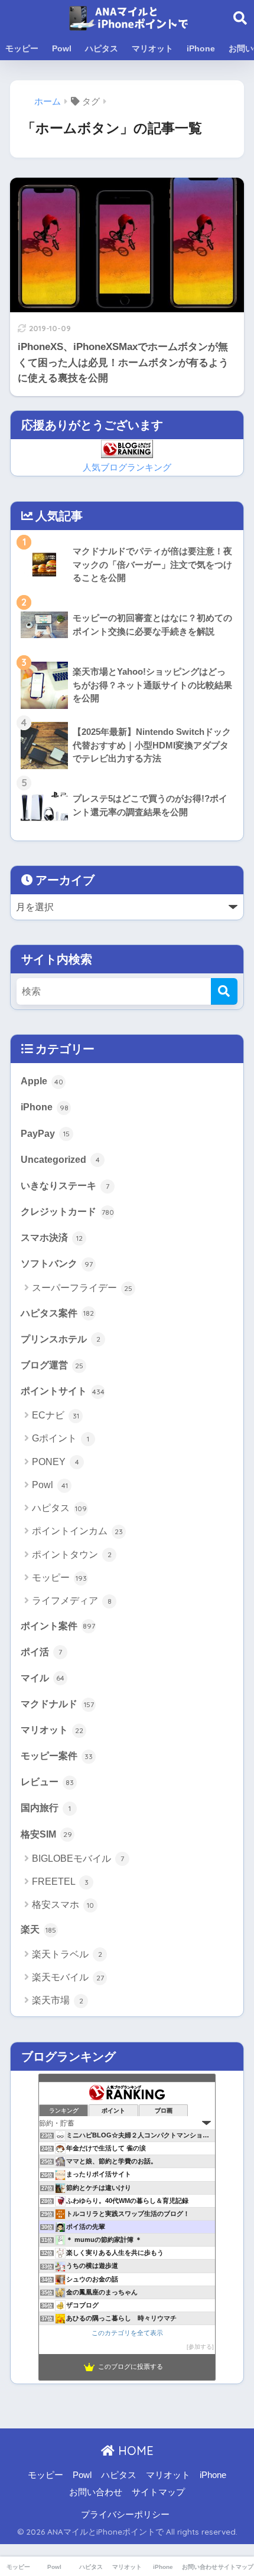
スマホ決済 (52, 1237)
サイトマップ (158, 2492)
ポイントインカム (77, 1531)
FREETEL (60, 1882)
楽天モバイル (68, 1977)
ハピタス (102, 48)
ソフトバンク (57, 1263)
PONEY (56, 1462)
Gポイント (61, 1438)
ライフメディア (72, 1601)
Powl (62, 48)
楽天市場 (58, 2000)
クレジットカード (67, 1211)
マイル (43, 1678)
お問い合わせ (96, 2492)
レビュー (47, 1781)
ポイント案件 (58, 1626)
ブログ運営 (52, 1365)
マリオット (152, 48)
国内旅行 (46, 1807)
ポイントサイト (63, 1391)
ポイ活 (41, 1652)
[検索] (224, 991)
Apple (42, 1081)
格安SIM (46, 1834)
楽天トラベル (67, 1954)
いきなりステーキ (65, 1185)
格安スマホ (63, 1905)
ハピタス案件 (57, 1313)
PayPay (45, 1133)
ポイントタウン (72, 1555)
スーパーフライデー (82, 1288)
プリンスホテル (61, 1339)
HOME (134, 2451)
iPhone (201, 48)
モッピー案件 (57, 1756)
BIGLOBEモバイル (78, 1859)
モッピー (22, 48)
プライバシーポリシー (125, 2515)
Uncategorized (60, 1159)
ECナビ (56, 1415)
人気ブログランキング (127, 468)
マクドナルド (57, 1704)
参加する (200, 2347)
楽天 (38, 1929)
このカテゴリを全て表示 (127, 2333)
